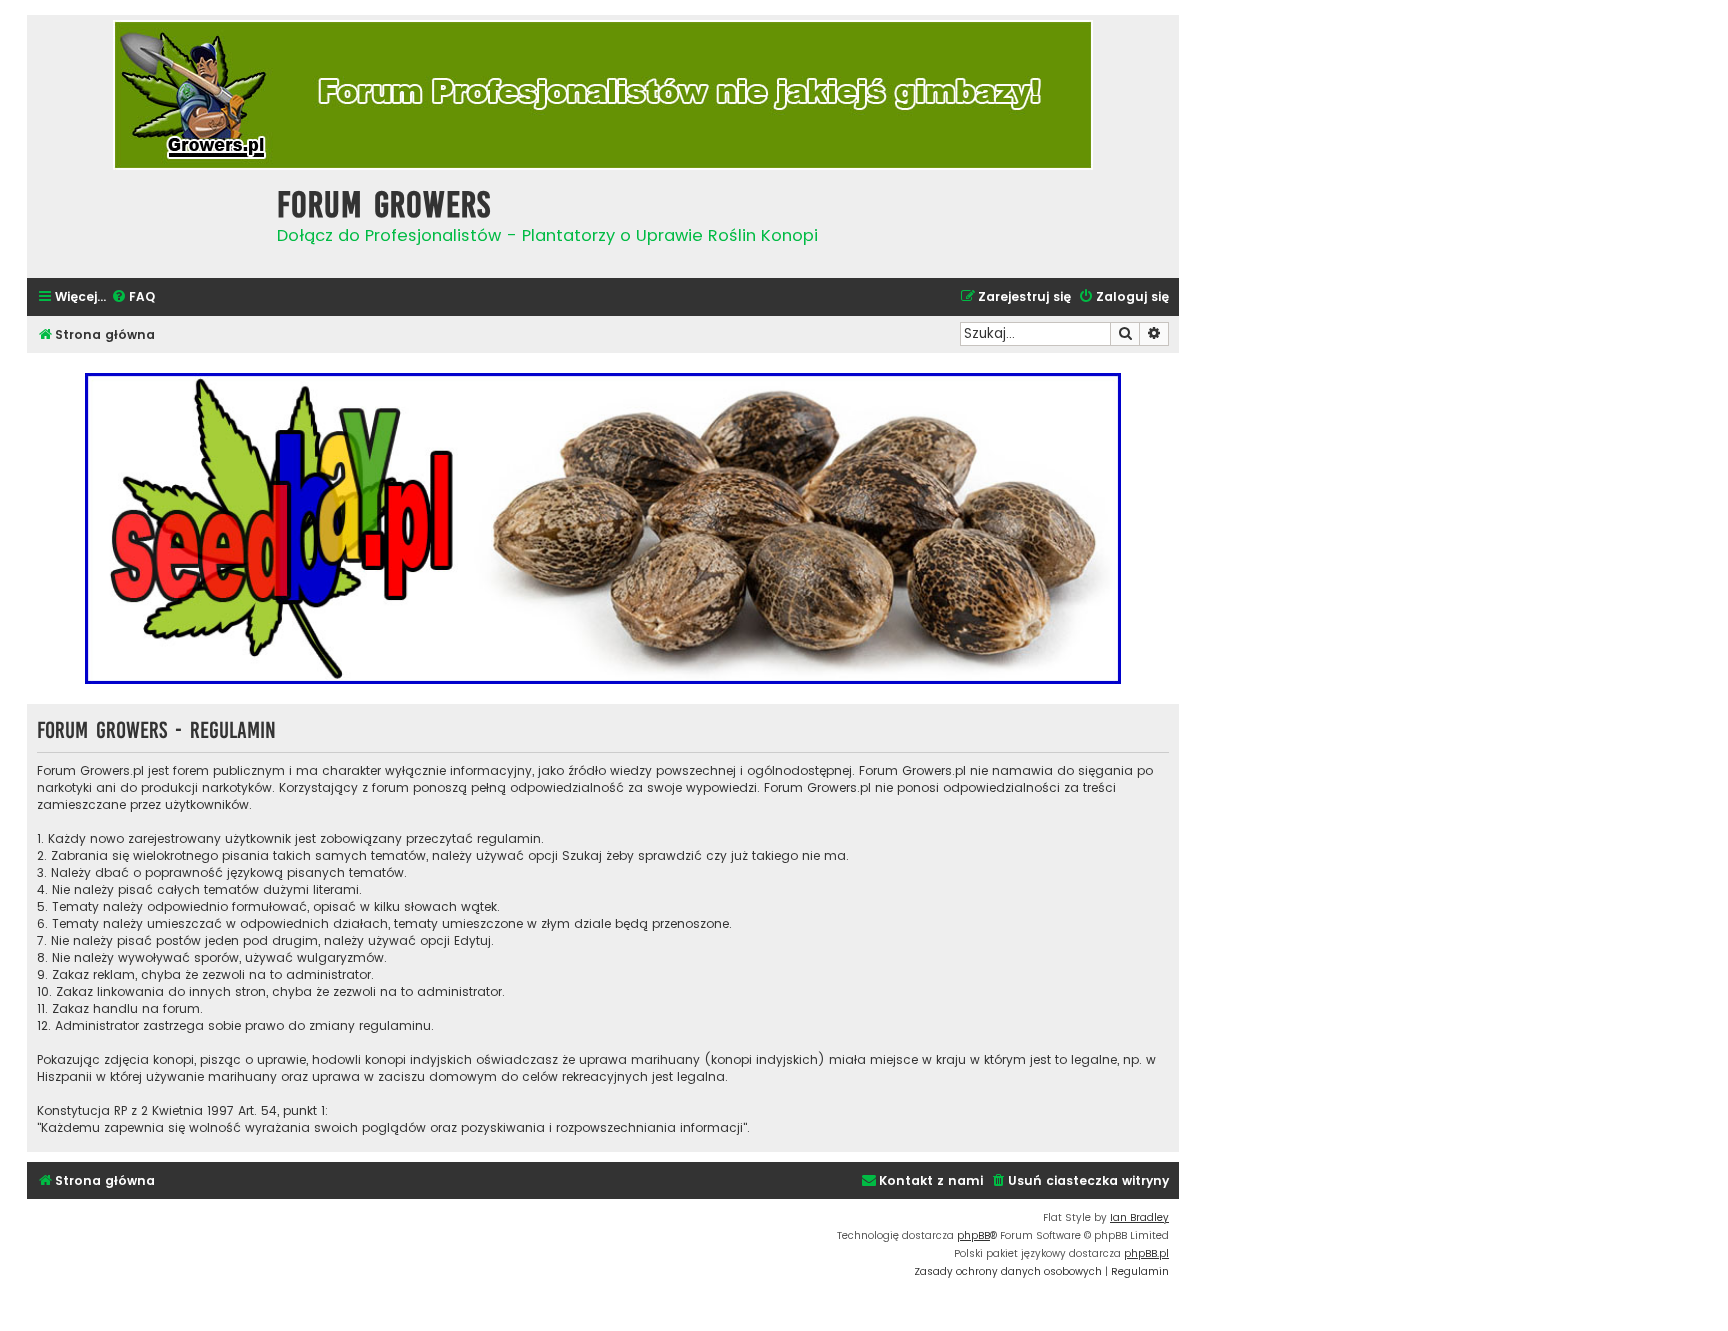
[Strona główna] (147, 221)
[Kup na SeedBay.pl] (603, 528)
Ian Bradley (1139, 1217)
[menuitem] (133, 297)
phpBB (973, 1235)
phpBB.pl (1146, 1253)
